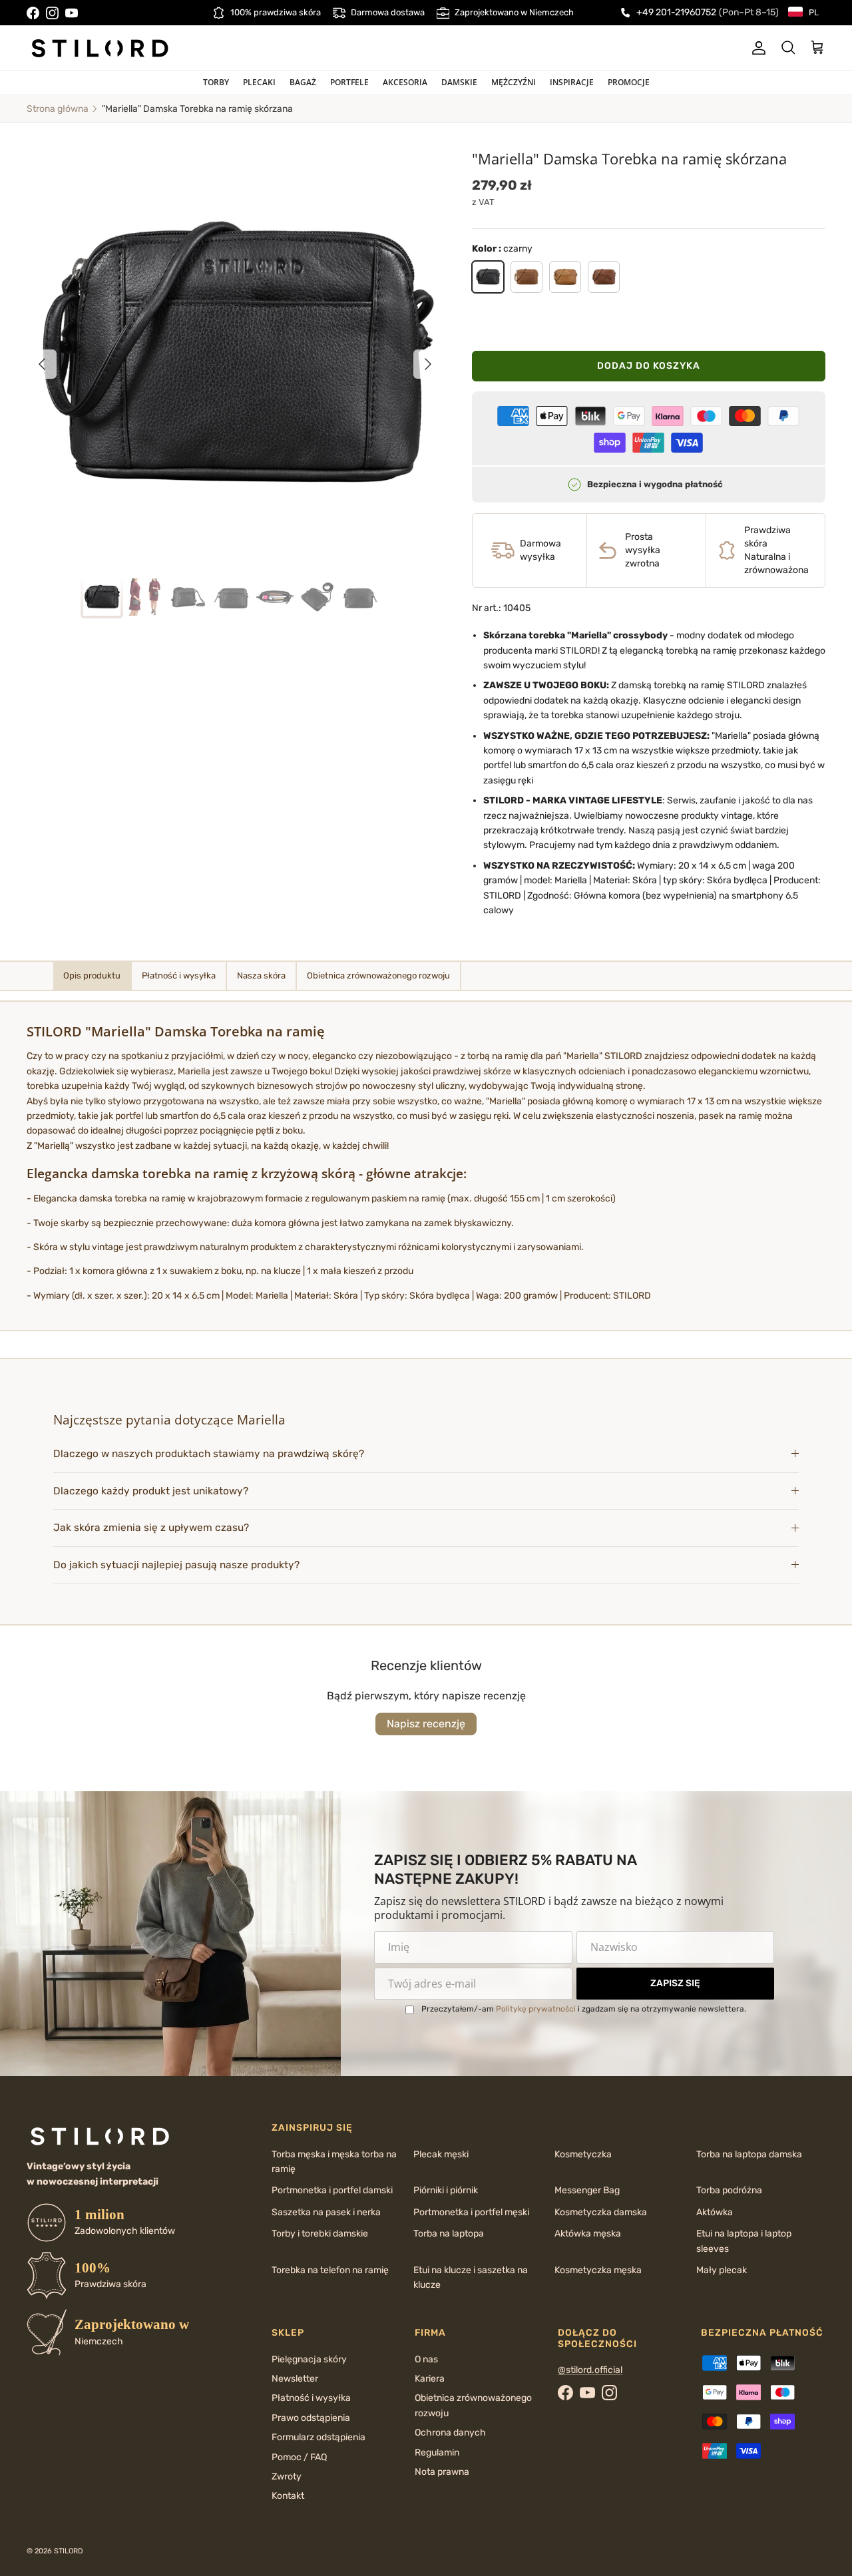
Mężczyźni (514, 82)
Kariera (430, 2379)
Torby (216, 82)
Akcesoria (405, 82)
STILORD (69, 2551)
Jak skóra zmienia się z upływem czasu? (151, 1528)
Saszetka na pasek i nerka (326, 2212)
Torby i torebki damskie (320, 2234)
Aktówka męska (588, 2234)
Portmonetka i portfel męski (471, 2212)
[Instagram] (52, 13)
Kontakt (288, 2496)
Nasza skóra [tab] (261, 975)
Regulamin (437, 2453)
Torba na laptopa (449, 2234)
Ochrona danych (450, 2433)
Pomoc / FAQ (299, 2457)
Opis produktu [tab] (92, 975)
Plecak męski (441, 2154)
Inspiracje (572, 82)
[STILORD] (100, 48)
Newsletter (295, 2379)
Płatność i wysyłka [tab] (179, 975)
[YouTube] (72, 13)
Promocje (629, 82)
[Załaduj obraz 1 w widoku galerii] (235, 357)
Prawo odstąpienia (311, 2418)
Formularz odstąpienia (319, 2437)
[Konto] (756, 48)
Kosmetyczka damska (601, 2212)
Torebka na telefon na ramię (330, 2270)
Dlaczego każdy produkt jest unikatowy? (151, 1491)
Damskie (459, 82)
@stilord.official (590, 2370)
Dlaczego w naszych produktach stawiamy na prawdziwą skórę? (209, 1454)
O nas (426, 2359)
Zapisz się (675, 1983)
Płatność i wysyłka (311, 2398)
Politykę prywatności (536, 2009)
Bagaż (303, 82)
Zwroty (287, 2476)
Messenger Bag (587, 2190)
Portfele (349, 82)
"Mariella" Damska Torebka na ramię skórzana (197, 109)
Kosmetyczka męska (598, 2270)
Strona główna (58, 109)
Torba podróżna (729, 2190)
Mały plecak (722, 2270)
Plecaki (259, 82)
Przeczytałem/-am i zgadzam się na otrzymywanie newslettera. (584, 2009)
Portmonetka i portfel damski (332, 2190)
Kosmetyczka (583, 2154)
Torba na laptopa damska (749, 2154)
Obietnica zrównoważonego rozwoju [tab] (378, 975)
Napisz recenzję (426, 1724)
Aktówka (715, 2212)
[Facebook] (33, 13)
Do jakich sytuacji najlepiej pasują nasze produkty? (176, 1565)
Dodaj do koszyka (649, 366)
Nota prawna (442, 2472)
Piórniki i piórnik (446, 2190)
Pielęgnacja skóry (309, 2359)
